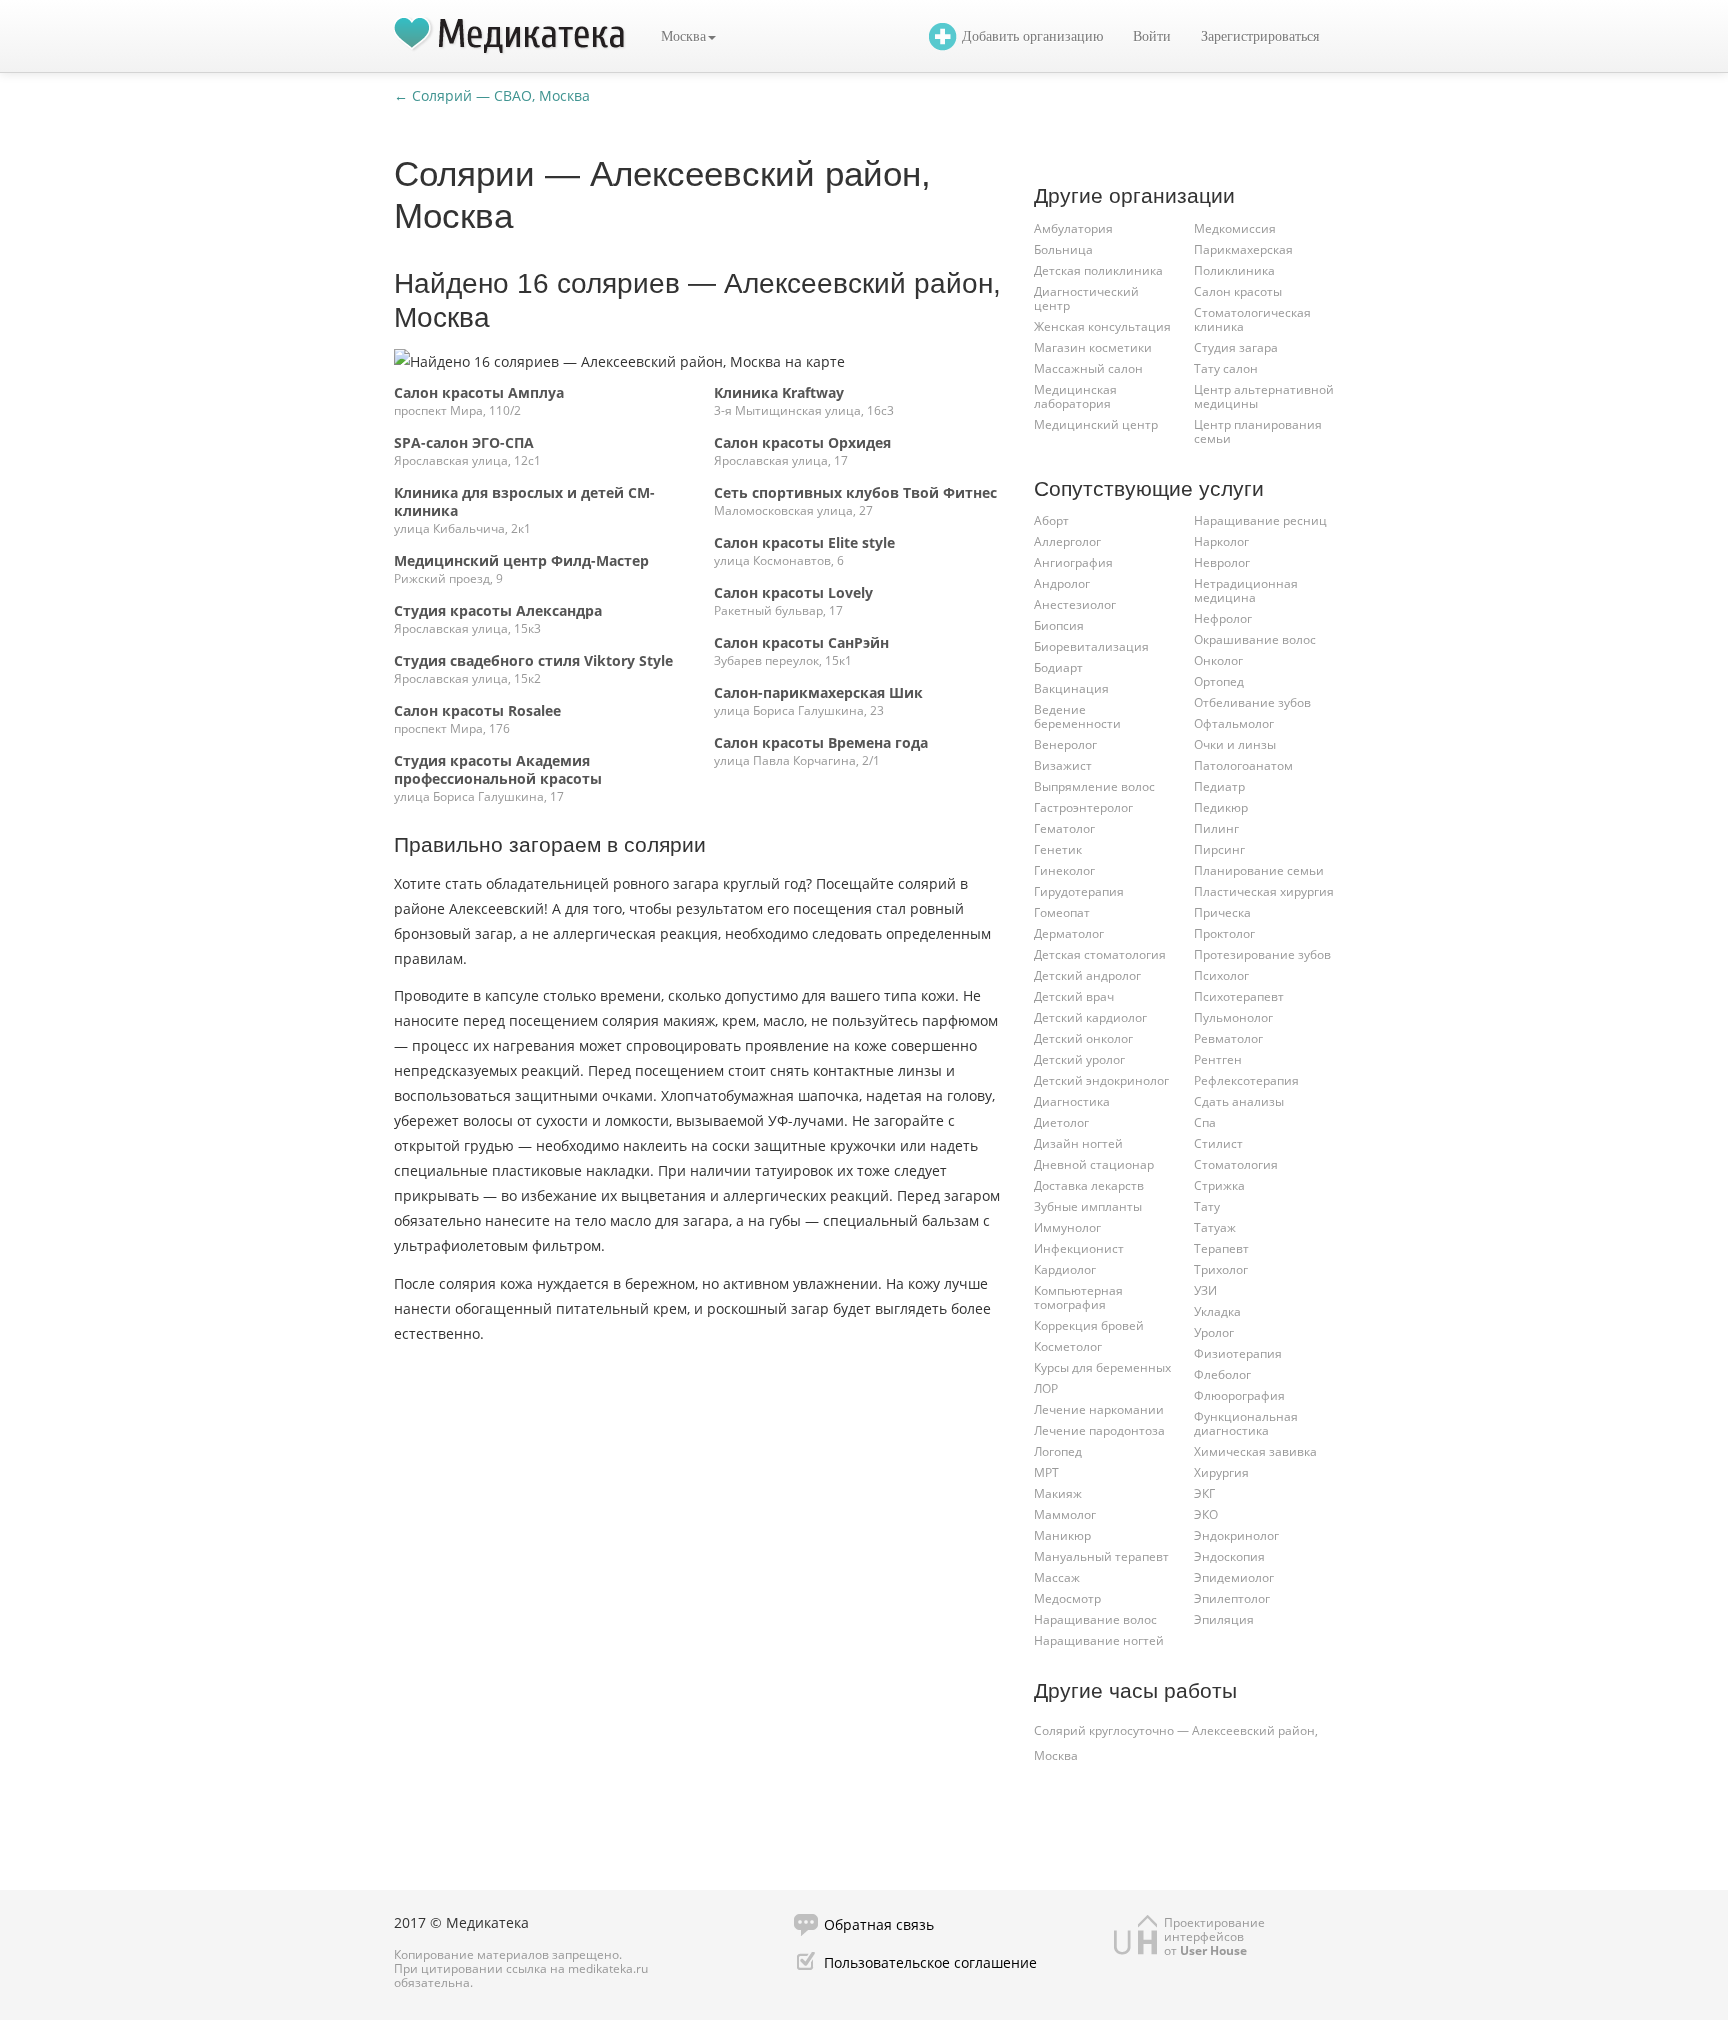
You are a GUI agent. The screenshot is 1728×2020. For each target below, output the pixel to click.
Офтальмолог (1234, 723)
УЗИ (1205, 1290)
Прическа (1222, 912)
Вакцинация (1071, 688)
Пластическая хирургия (1264, 891)
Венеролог (1065, 744)
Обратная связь (879, 1924)
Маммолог (1065, 1514)
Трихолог (1221, 1269)
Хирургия (1221, 1472)
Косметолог (1068, 1346)
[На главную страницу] (510, 36)
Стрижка (1219, 1185)
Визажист (1063, 765)
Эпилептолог (1232, 1598)
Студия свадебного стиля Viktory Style (533, 660)
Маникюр (1062, 1535)
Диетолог (1061, 1122)
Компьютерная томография (1078, 1297)
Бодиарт (1058, 667)
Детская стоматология (1100, 954)
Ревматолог (1228, 1038)
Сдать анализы (1239, 1101)
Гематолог (1064, 828)
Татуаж (1215, 1227)
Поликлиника (1234, 270)
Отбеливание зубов (1252, 702)
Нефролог (1223, 618)
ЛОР (1046, 1388)
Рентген (1218, 1059)
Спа (1205, 1122)
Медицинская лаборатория (1075, 396)
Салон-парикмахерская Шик (818, 692)
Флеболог (1222, 1374)
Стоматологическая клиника (1252, 319)
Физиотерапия (1238, 1353)
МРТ (1046, 1472)
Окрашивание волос (1255, 639)
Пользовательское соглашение (930, 1962)
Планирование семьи (1259, 870)
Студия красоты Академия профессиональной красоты (498, 769)
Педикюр (1221, 807)
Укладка (1217, 1311)
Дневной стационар (1094, 1164)
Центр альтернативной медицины (1264, 396)
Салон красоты (1238, 291)
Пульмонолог (1233, 1017)
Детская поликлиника (1098, 270)
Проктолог (1224, 933)
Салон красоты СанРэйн (801, 642)
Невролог (1222, 562)
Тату (1207, 1206)
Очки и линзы (1235, 744)
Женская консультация (1102, 326)
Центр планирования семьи (1258, 431)
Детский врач (1074, 996)
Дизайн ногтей (1078, 1143)
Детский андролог (1087, 975)
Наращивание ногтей (1099, 1640)
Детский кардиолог (1090, 1017)
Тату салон (1226, 368)
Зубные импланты (1088, 1206)
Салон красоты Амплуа (479, 392)
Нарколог (1221, 541)
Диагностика (1072, 1101)
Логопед (1058, 1451)
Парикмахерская (1243, 249)
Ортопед (1219, 681)
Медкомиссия (1235, 228)
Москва (683, 36)
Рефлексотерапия (1246, 1080)
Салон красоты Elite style (804, 542)
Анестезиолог (1075, 604)
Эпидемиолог (1234, 1577)
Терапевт (1221, 1248)
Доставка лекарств (1089, 1185)
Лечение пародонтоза (1099, 1430)
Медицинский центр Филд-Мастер (521, 560)
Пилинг (1216, 828)
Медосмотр (1067, 1598)
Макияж (1058, 1493)
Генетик (1058, 849)
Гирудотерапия (1079, 891)
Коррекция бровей (1089, 1325)
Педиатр (1219, 786)
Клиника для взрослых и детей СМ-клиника (524, 501)
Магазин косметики (1093, 347)
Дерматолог (1069, 933)
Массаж (1057, 1577)
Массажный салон (1088, 368)
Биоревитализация (1091, 646)
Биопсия (1059, 625)
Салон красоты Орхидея (802, 442)
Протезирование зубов (1262, 954)
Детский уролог (1079, 1059)
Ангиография (1073, 562)
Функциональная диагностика (1246, 1423)
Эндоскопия (1229, 1556)
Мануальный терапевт (1101, 1556)
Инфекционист (1079, 1248)
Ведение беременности (1077, 716)
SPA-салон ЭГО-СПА (464, 442)
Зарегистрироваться (1260, 36)
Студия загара (1236, 347)
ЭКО (1206, 1514)
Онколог (1218, 660)
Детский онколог (1083, 1038)
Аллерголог (1067, 541)
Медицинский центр (1096, 424)
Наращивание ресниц (1260, 520)
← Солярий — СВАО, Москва (492, 95)
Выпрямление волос (1094, 786)
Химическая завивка (1255, 1451)
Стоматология (1236, 1164)
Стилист (1218, 1143)
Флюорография (1239, 1395)
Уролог (1214, 1332)
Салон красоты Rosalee (477, 710)
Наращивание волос (1095, 1619)
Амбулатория (1073, 228)
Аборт (1051, 520)
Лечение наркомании (1099, 1409)
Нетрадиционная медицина (1246, 590)
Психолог (1221, 975)
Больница (1063, 249)
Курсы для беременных (1102, 1367)
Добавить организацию (1032, 36)
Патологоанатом (1243, 765)
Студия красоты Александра (498, 610)
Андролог (1062, 583)
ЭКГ (1204, 1493)
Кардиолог (1065, 1269)
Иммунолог (1067, 1227)
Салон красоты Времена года (821, 742)
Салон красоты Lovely (793, 592)
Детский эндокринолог (1101, 1080)
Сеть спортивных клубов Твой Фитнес (855, 492)
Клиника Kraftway (779, 392)
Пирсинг (1219, 849)
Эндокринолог (1236, 1535)
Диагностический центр (1086, 298)
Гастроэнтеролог (1083, 807)
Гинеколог (1064, 870)
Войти (1152, 36)
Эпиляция (1224, 1619)
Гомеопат (1062, 912)
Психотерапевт (1239, 996)
